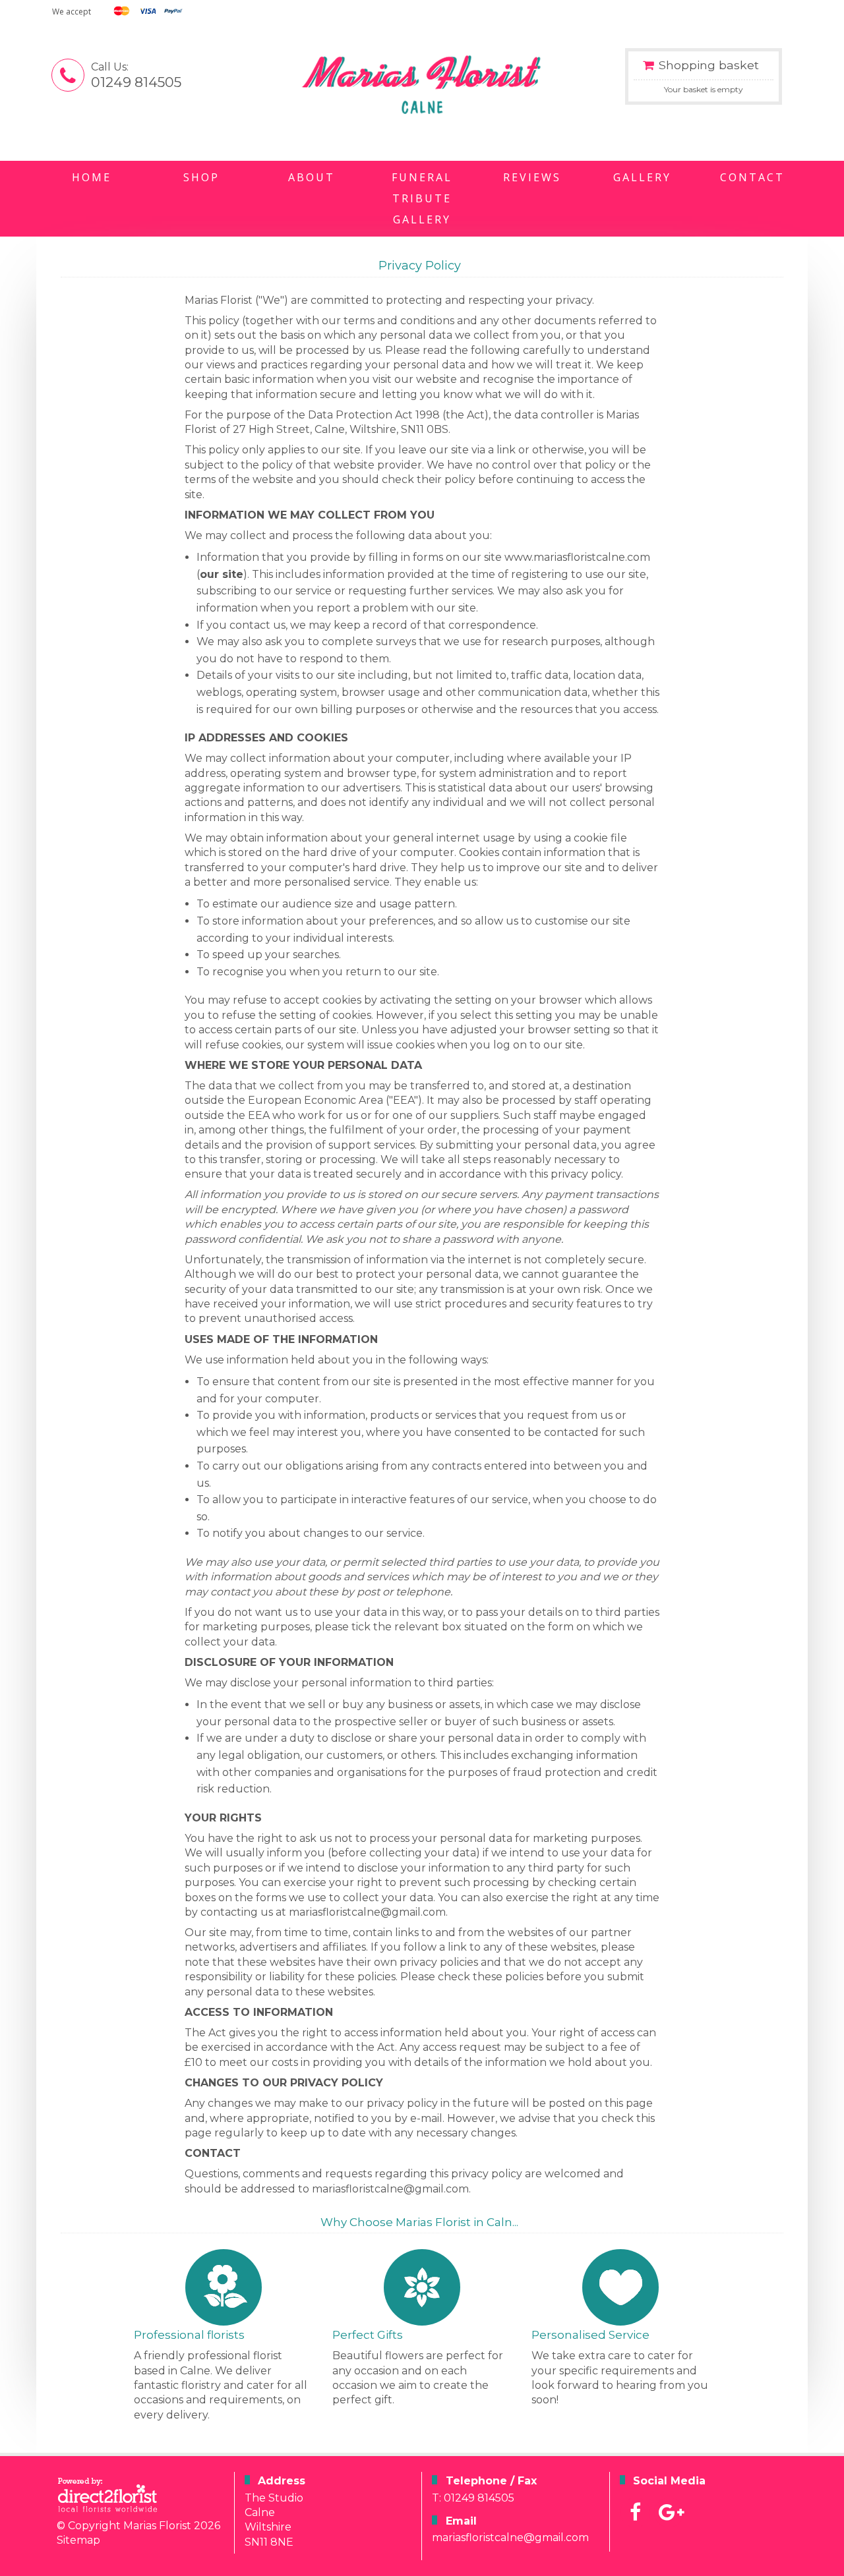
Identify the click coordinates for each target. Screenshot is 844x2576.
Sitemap (78, 2540)
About (312, 177)
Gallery (642, 177)
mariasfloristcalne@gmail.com (510, 2537)
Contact (752, 177)
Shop (201, 177)
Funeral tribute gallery (422, 198)
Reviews (532, 177)
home (92, 177)
